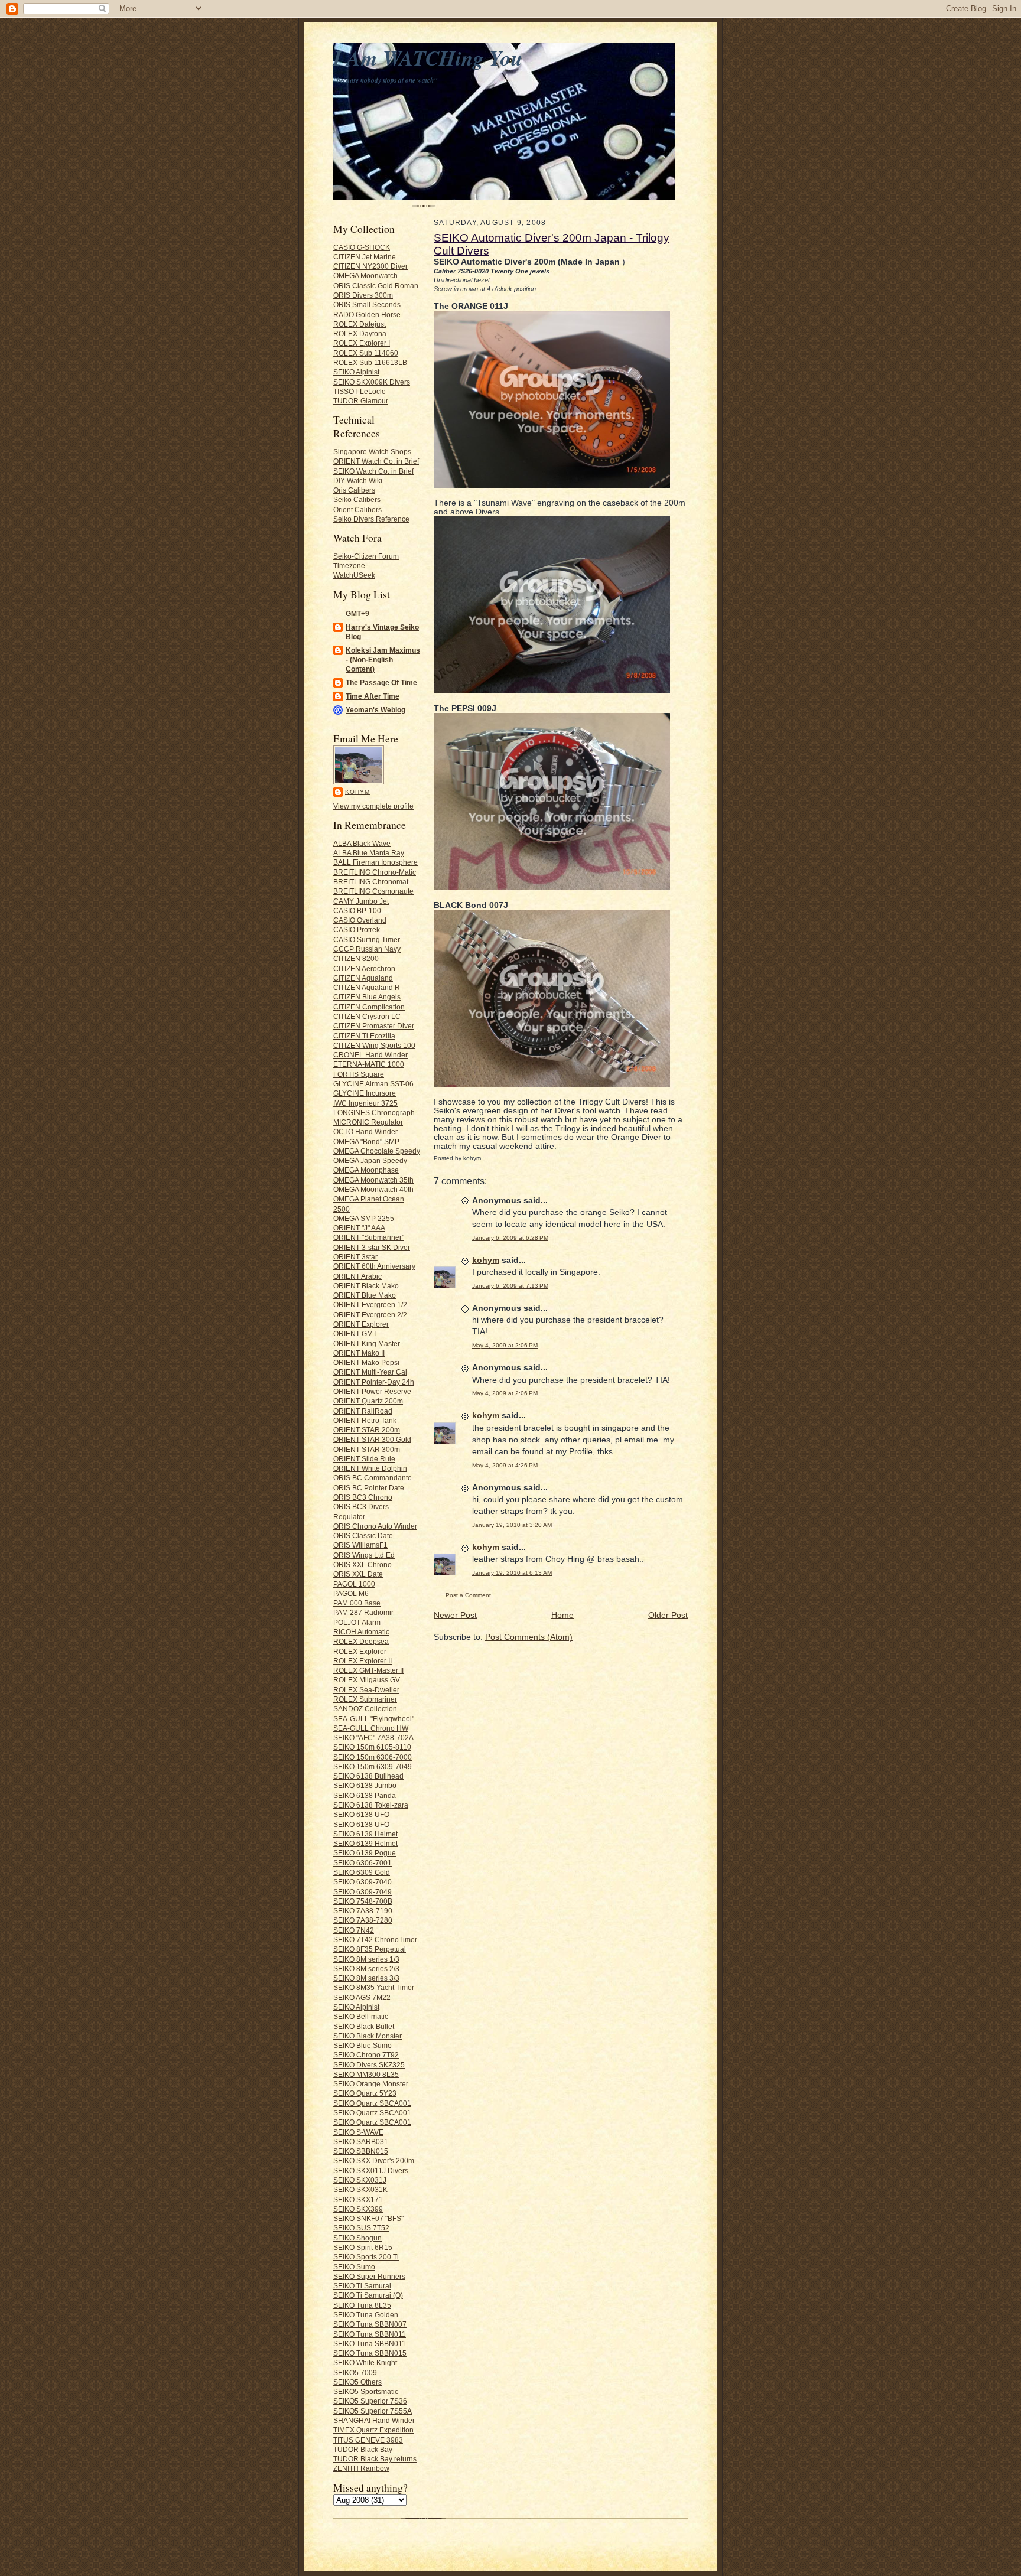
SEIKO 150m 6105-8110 (372, 1747)
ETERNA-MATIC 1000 (369, 1064)
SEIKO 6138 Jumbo (365, 1785)
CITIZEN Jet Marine (365, 257)
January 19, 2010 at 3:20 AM (512, 1525)
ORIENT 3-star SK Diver (372, 1247)
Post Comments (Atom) (529, 1637)
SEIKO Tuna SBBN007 (370, 2324)
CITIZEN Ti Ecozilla (364, 1036)
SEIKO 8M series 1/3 (366, 1959)
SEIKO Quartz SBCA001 (372, 2103)
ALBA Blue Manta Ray (369, 853)
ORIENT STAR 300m (367, 1449)
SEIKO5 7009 (355, 2373)
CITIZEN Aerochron (364, 968)
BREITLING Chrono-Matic (375, 872)
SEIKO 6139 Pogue (365, 1853)
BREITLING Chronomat (371, 882)
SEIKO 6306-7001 (362, 1863)
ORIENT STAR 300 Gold (372, 1439)
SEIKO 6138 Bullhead (368, 1776)
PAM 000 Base (357, 1603)
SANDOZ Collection (365, 1709)
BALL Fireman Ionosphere (375, 862)
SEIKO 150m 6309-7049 (373, 1766)
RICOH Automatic (361, 1632)
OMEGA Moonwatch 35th (373, 1180)
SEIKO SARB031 (361, 2142)
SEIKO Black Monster (368, 2036)
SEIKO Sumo (354, 2267)
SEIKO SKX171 (358, 2199)
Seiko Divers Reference (371, 519)
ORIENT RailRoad (363, 1411)
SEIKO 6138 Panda (365, 1795)
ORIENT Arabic (357, 1276)
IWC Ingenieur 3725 (365, 1103)
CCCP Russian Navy (367, 949)
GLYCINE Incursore (365, 1093)
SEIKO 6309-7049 (362, 1892)
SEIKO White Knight (365, 2362)
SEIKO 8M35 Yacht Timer (374, 1987)
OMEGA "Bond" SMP (366, 1142)
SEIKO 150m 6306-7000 (373, 1757)
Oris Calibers (354, 490)
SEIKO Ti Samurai (362, 2286)
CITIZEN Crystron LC (367, 1016)
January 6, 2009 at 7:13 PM (510, 1286)
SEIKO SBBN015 (361, 2151)
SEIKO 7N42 (354, 1930)
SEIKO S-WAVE (358, 2132)
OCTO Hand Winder (365, 1131)
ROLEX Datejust (360, 324)
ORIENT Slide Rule (364, 1459)
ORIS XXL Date (358, 1574)
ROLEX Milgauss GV (367, 1680)
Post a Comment (468, 1595)
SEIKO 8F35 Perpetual (370, 1949)
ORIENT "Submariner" (369, 1237)
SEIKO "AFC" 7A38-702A (373, 1738)
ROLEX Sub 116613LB (370, 362)
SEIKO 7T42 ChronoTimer (375, 1940)
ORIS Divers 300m (363, 295)
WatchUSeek (354, 575)
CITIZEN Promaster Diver (374, 1026)
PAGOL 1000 (354, 1584)
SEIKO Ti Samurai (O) (368, 2295)
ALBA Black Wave (362, 843)
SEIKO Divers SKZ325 (369, 2065)
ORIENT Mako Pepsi (366, 1362)
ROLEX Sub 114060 (366, 353)
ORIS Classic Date (363, 1535)
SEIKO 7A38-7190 (363, 1911)
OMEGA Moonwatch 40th (373, 1189)
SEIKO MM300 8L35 (366, 2074)
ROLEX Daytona (360, 333)
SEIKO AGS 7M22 (362, 1997)
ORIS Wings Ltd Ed (364, 1555)
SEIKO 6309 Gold (362, 1872)
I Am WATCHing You (428, 58)
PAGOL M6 (351, 1593)
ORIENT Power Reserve (372, 1391)
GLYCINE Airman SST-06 (373, 1084)
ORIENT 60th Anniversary (374, 1266)
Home (562, 1615)
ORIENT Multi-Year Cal (370, 1372)
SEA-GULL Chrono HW (371, 1728)
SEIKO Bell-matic (361, 2016)
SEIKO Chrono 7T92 (366, 2055)
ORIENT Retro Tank (365, 1420)
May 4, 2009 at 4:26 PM (505, 1465)
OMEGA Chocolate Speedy (377, 1151)
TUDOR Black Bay (363, 2449)
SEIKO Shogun (357, 2238)
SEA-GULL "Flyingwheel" (374, 1719)
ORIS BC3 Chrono (363, 1497)
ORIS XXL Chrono (362, 1564)
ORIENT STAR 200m (367, 1430)
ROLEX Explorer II (362, 1661)
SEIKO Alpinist (356, 372)
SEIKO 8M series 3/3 (366, 1978)
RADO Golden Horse (367, 315)
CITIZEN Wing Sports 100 (374, 1045)
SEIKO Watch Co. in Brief (373, 471)
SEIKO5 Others (357, 2382)
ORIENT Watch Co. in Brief (376, 461)
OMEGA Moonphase (366, 1170)
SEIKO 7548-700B (363, 1901)
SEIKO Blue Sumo (362, 2045)
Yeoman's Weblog (375, 710)
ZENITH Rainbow (361, 2468)
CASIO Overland (360, 920)
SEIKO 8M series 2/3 (366, 1968)
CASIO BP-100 (357, 911)
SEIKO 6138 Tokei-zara (371, 1805)
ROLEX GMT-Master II (368, 1670)
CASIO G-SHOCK (362, 247)
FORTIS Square (359, 1074)
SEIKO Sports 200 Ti (366, 2257)
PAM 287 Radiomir (363, 1612)
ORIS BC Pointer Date (369, 1488)
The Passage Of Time (381, 683)
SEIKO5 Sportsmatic (366, 2391)
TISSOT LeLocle (360, 391)
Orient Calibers (357, 509)
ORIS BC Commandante (373, 1478)
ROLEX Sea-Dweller (366, 1690)
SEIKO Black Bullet (364, 2026)
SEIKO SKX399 (358, 2209)
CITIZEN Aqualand (363, 978)
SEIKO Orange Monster (371, 2084)
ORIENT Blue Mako (365, 1295)
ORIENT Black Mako (366, 1286)
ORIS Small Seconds (367, 305)
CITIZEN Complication (369, 1007)
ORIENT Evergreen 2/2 (370, 1315)
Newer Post (455, 1615)
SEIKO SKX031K (360, 2189)
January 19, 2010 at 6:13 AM (512, 1573)
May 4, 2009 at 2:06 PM (505, 1345)
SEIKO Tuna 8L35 (362, 2305)
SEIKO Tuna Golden (366, 2315)
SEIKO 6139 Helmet (365, 1834)
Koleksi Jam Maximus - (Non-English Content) (383, 660)
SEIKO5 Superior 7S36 (370, 2401)
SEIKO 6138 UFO (361, 1814)
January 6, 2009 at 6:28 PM (510, 1238)
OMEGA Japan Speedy (370, 1160)
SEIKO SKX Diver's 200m (374, 2160)
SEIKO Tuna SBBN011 (370, 2334)
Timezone (349, 566)
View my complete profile (373, 806)
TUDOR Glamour (361, 401)
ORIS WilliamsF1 (360, 1545)
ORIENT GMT (355, 1333)
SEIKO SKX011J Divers (371, 2170)
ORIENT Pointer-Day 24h (374, 1382)
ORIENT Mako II (359, 1353)
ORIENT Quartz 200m (368, 1401)
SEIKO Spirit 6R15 (363, 2247)
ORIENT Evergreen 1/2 (370, 1305)
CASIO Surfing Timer (367, 939)
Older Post (668, 1615)
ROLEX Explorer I (362, 343)
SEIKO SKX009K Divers (372, 382)
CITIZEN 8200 (356, 958)
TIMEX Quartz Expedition (373, 2430)
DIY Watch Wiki (358, 481)
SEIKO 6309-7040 (362, 1882)
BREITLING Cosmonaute (373, 891)
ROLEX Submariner (365, 1699)
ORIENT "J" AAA (359, 1228)
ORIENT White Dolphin (370, 1468)
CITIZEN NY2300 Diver (370, 266)
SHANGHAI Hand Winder (374, 2420)
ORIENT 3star (355, 1257)
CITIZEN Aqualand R (367, 987)
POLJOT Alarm (357, 1622)
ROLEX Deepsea (361, 1641)
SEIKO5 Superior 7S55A (373, 2411)
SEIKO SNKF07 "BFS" (368, 2218)
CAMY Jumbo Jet (361, 901)
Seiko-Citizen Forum (366, 556)
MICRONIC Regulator (368, 1122)
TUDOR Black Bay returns (375, 2459)
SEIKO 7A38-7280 (363, 1920)
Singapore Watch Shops (372, 452)
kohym (357, 792)
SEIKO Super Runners (369, 2276)
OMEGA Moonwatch (365, 276)
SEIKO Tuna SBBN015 (370, 2353)
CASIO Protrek (357, 929)
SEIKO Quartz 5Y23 (365, 2093)
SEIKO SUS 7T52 (361, 2228)
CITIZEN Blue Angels (367, 997)
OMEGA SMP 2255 (364, 1218)
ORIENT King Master (367, 1344)
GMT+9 (357, 613)
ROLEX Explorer (360, 1651)
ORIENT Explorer (361, 1324)
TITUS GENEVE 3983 (368, 2440)
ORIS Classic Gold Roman (376, 286)
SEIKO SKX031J (360, 2180)
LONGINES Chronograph (374, 1113)
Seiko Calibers (357, 499)
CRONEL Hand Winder (370, 1055)
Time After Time (373, 696)
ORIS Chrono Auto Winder (375, 1526)
